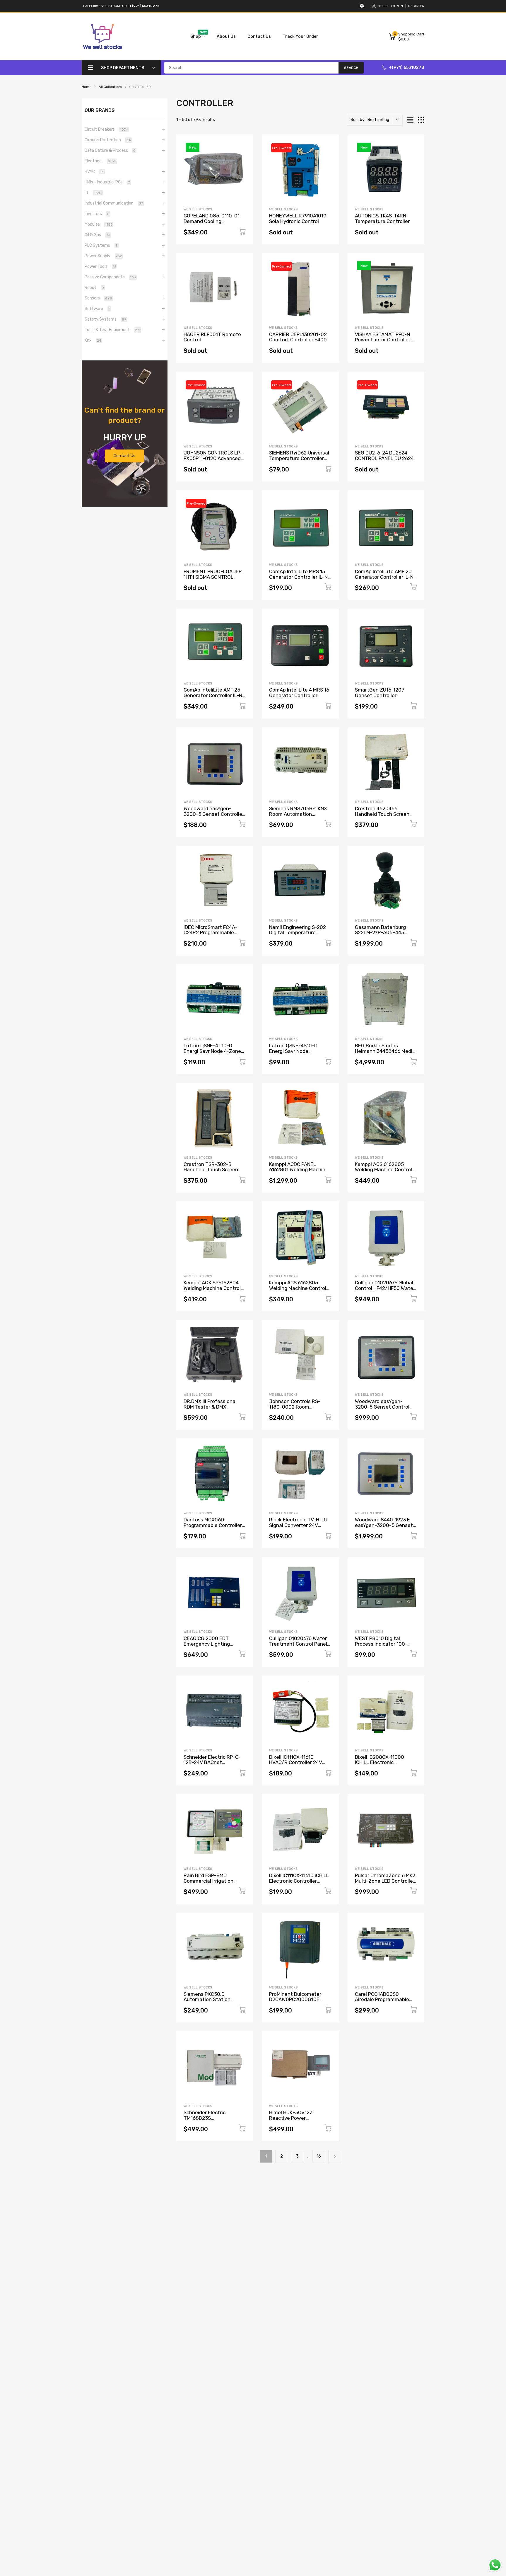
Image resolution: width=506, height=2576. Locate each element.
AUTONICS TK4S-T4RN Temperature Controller (382, 218)
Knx (93, 340)
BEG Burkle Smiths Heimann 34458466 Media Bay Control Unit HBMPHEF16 (385, 1054)
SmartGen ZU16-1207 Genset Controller (380, 693)
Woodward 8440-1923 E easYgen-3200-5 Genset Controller (384, 1525)
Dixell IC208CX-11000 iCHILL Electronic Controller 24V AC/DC (380, 1762)
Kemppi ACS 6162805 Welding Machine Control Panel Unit (383, 1170)
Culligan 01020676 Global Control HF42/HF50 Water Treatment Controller (385, 1288)
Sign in (397, 6)
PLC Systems (101, 245)
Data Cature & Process (110, 150)
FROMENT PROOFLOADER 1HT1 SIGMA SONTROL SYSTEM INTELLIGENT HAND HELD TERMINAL (213, 580)
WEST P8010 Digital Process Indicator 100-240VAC (381, 1644)
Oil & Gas (98, 235)
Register (416, 6)
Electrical (100, 161)
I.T (94, 193)
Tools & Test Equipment (112, 330)
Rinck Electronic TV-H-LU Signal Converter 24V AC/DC (298, 1525)
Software (98, 309)
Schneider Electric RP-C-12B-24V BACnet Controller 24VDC (212, 1762)
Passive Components (110, 277)
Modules (99, 224)
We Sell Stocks (198, 209)
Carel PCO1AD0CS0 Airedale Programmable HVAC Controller (382, 1999)
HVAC (94, 172)
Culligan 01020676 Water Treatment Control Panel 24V (298, 1644)
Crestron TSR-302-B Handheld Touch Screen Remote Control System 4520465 (212, 1172)
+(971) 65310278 (407, 68)
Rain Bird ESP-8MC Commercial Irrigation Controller (208, 1881)
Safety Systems (106, 319)
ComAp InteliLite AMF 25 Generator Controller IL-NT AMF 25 (214, 695)
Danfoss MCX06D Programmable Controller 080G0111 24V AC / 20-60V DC (213, 1528)
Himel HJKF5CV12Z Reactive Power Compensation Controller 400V (298, 2121)
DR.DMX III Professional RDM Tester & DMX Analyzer (210, 1407)
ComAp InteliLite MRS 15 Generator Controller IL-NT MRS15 (300, 577)
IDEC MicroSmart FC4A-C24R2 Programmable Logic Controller (211, 933)
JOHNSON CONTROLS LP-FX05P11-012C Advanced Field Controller (213, 458)
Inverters (97, 214)
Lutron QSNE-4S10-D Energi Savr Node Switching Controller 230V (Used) (300, 1054)
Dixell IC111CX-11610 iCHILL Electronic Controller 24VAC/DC (299, 1881)
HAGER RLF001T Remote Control (212, 337)
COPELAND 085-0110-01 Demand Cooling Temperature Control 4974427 (212, 224)
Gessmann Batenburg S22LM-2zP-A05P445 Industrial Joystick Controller (380, 935)
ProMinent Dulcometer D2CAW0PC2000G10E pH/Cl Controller (295, 1999)
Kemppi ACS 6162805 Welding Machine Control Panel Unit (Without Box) (298, 1288)
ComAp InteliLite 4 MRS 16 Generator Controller (299, 693)
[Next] (335, 2156)
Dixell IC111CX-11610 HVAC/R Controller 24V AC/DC (296, 1762)
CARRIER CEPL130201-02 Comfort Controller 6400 (298, 337)
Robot (94, 288)
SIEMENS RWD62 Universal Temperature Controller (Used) (299, 458)
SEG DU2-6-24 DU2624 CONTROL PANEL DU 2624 (384, 456)
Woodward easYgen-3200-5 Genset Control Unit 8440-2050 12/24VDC (386, 1407)
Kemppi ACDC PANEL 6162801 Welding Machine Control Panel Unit (299, 1170)
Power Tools (100, 267)
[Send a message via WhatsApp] (495, 2565)
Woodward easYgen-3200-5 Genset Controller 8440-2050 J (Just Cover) (214, 814)
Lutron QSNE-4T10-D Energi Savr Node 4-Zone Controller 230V (212, 1051)
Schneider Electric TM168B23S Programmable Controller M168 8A (213, 2121)
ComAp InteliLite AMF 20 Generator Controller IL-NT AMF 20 (386, 577)
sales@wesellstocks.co (105, 6)
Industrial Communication (114, 203)
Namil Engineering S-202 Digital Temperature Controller (298, 933)
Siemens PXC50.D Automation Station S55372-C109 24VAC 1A (211, 1999)
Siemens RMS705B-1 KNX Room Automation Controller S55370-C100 (298, 814)
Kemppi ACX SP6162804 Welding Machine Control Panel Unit (212, 1288)
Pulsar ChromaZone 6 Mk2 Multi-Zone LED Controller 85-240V (385, 1881)
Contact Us (124, 456)
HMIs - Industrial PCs (107, 182)
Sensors (98, 298)
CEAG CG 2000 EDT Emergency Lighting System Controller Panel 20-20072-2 (212, 1647)
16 (319, 2156)
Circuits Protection (108, 140)
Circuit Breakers (106, 129)
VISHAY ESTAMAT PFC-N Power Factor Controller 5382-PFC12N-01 (383, 340)
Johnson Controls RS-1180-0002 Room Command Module (295, 1407)
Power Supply (103, 256)
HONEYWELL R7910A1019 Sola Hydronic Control (298, 218)
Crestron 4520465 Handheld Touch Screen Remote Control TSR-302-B (386, 817)
